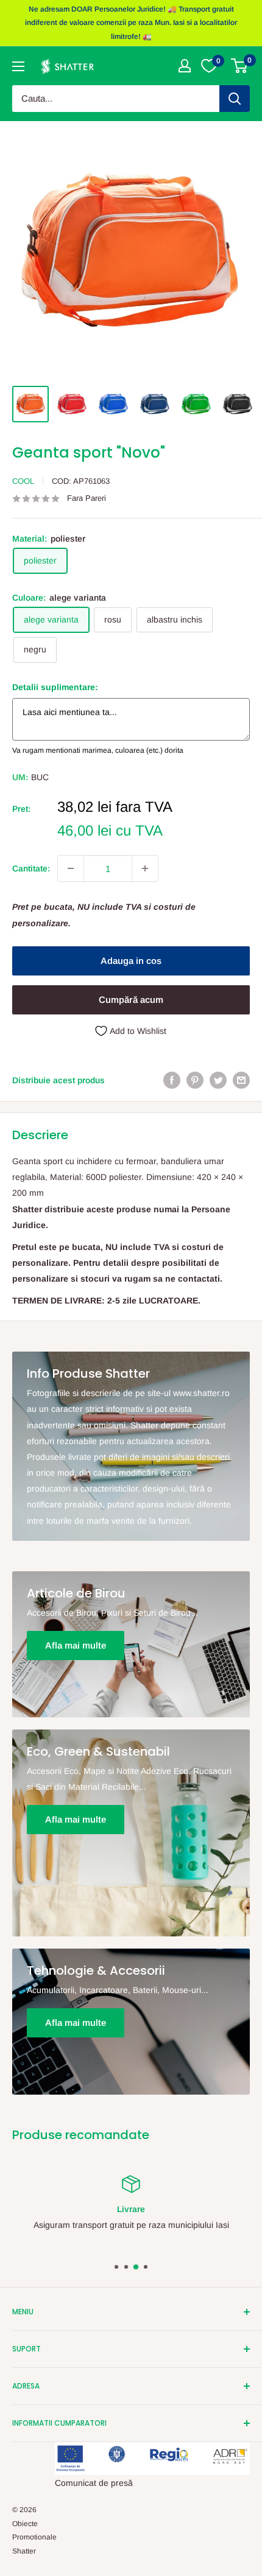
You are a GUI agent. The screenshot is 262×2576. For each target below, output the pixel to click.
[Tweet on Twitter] (218, 1080)
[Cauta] (235, 99)
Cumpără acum (131, 1000)
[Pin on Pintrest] (195, 1080)
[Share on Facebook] (172, 1080)
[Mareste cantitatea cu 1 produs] (145, 868)
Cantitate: (31, 868)
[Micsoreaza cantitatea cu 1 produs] (71, 868)
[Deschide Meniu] (18, 66)
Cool (23, 481)
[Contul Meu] (185, 66)
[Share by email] (241, 1080)
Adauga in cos (131, 961)
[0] (240, 66)
